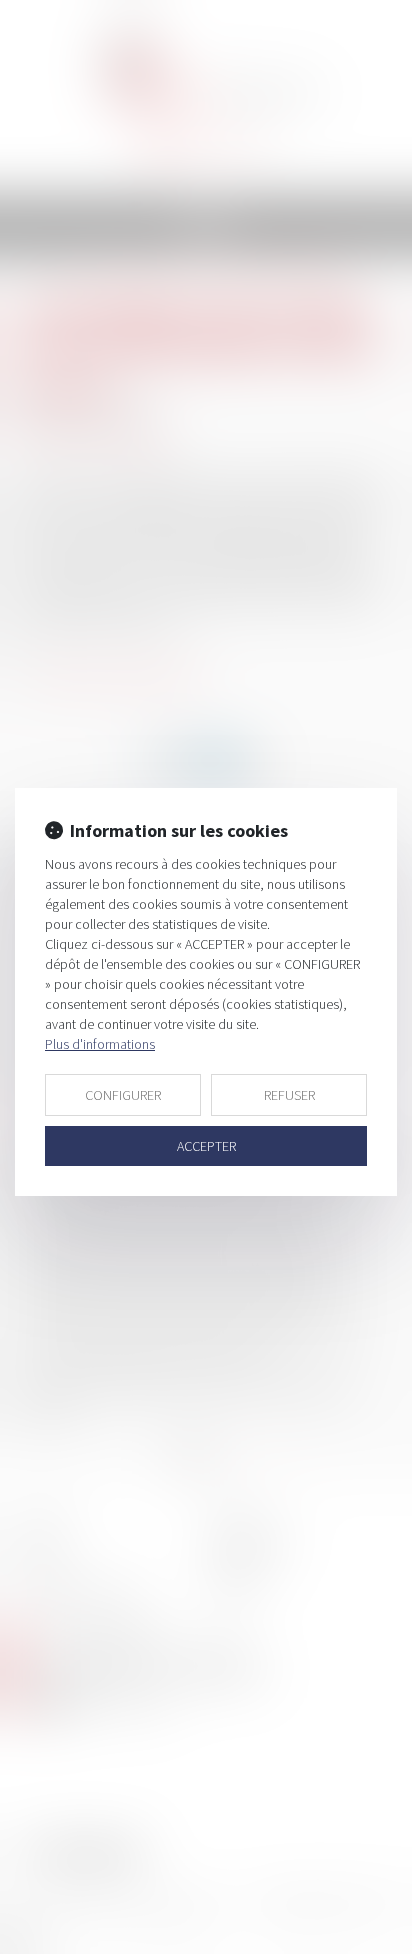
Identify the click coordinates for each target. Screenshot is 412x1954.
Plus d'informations (100, 1044)
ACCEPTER (206, 1146)
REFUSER (289, 1095)
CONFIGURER (123, 1095)
